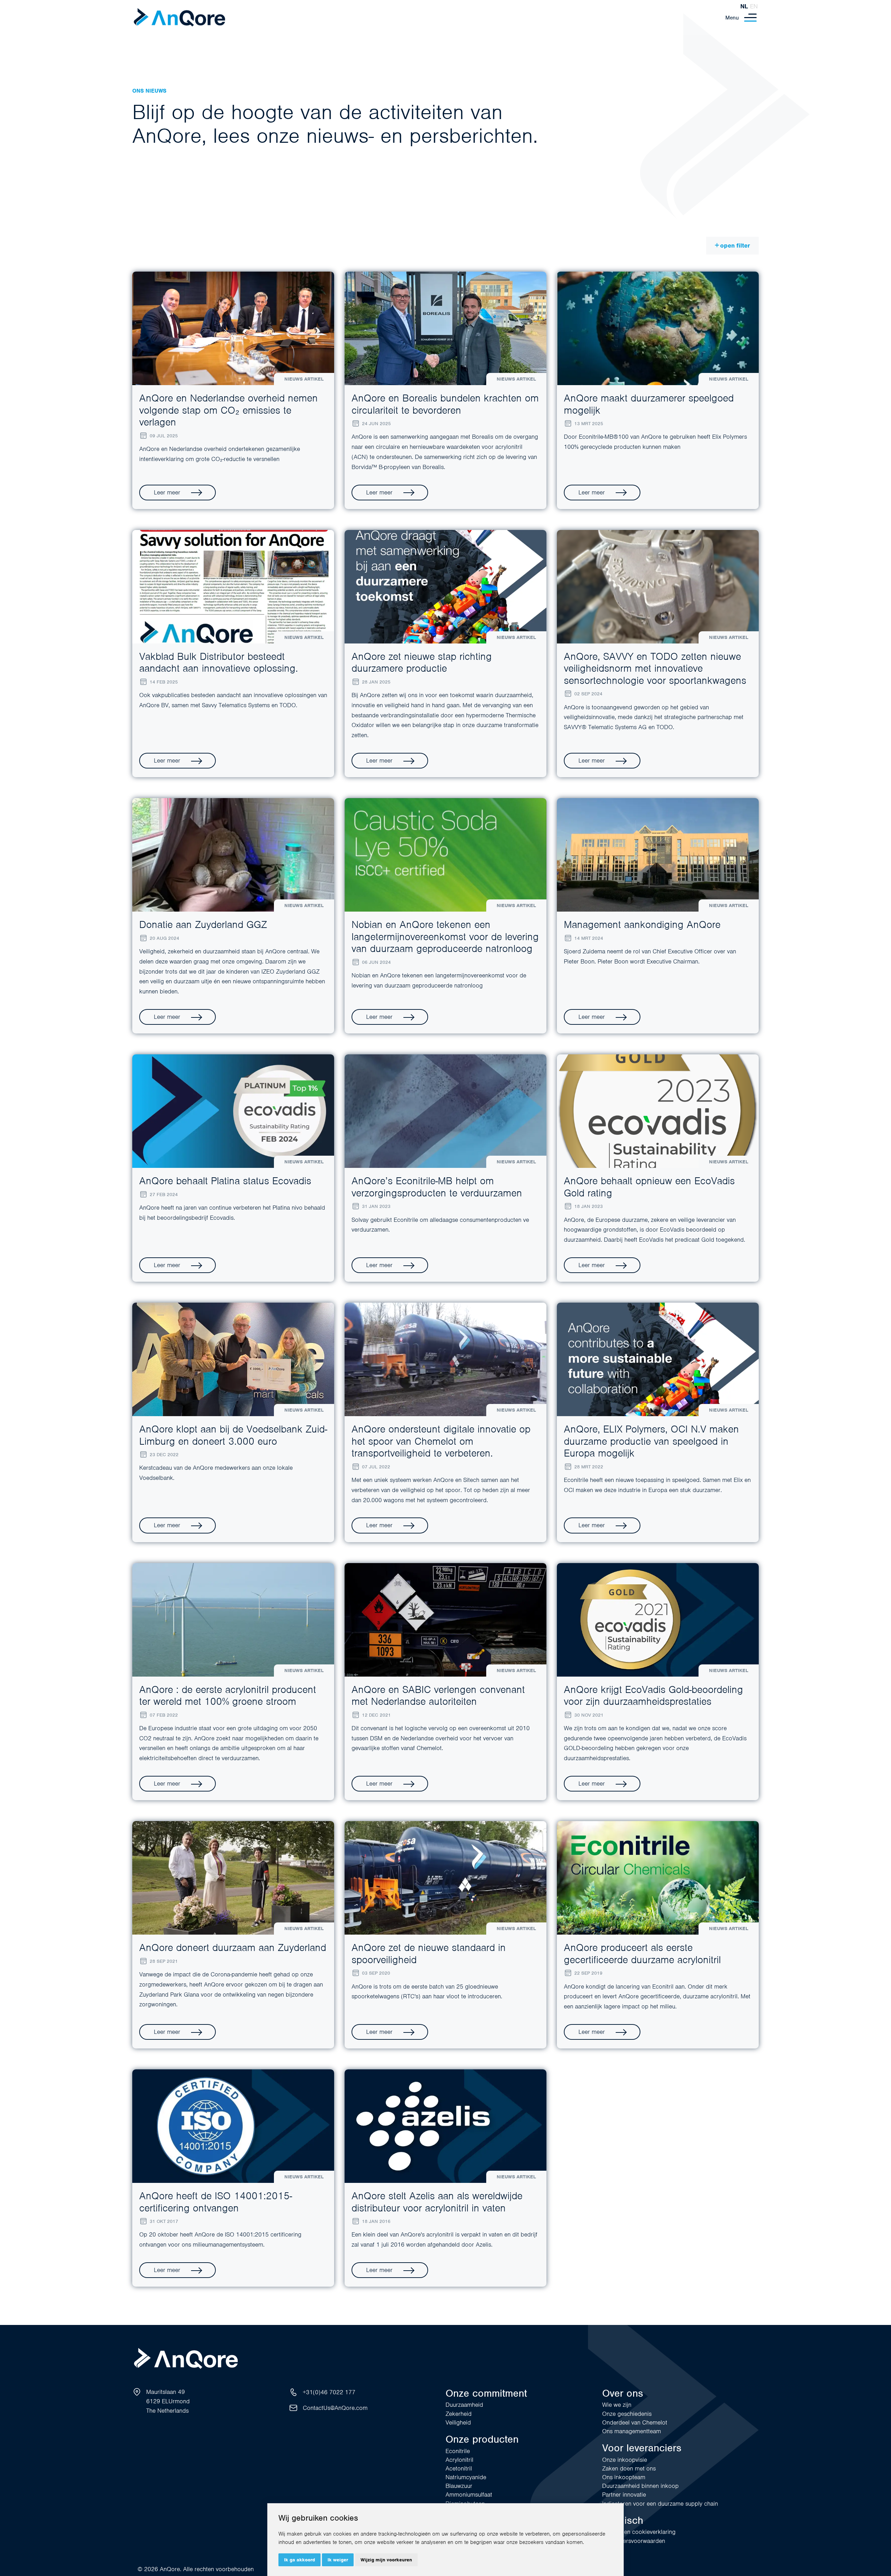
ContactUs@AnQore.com (335, 2408)
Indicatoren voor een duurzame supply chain (660, 2504)
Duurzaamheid (464, 2405)
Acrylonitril (459, 2460)
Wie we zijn (617, 2405)
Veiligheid (458, 2422)
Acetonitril (459, 2468)
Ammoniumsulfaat (469, 2495)
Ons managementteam (632, 2431)
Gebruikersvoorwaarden (634, 2541)
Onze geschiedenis (627, 2414)
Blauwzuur (459, 2486)
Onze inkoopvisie (625, 2460)
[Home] (179, 18)
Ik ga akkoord (299, 2560)
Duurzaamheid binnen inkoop (640, 2486)
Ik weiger (338, 2560)
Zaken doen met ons (629, 2468)
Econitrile (458, 2451)
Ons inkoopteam (624, 2477)
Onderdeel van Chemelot (635, 2422)
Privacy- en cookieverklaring (639, 2532)
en (754, 6)
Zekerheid (459, 2414)
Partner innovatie (624, 2495)
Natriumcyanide (466, 2477)
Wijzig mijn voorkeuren (386, 2560)
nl (744, 6)
